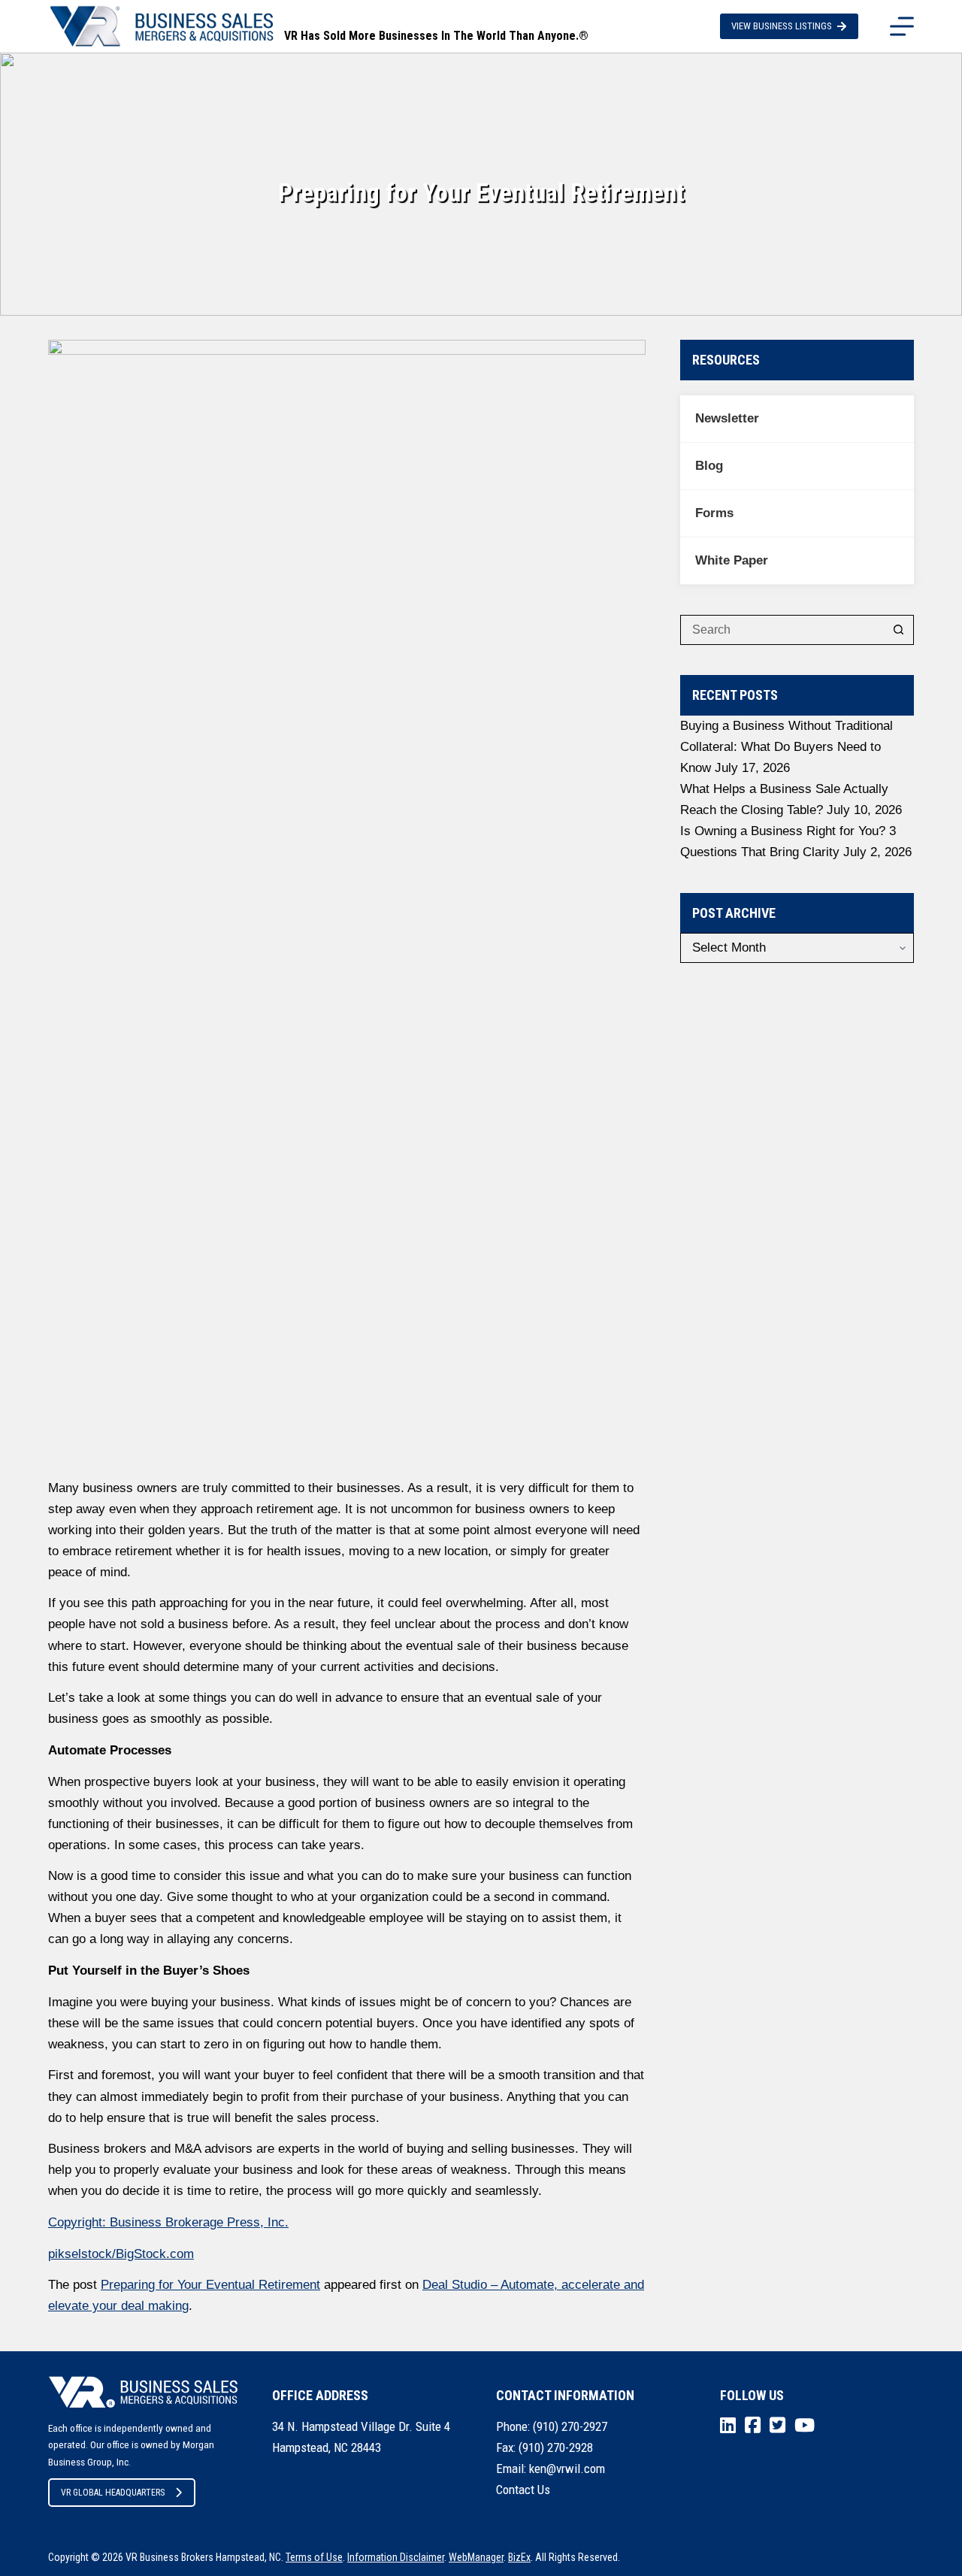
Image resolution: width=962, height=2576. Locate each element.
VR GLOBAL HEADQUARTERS (113, 2493)
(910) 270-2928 (556, 2447)
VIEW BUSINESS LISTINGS (782, 26)
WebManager (476, 2557)
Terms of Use (314, 2557)
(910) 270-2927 (570, 2426)
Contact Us (523, 2490)
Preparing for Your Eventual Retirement (210, 2285)
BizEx (519, 2557)
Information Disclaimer (396, 2557)
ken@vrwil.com (567, 2469)
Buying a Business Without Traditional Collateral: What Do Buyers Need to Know (787, 747)
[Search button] (899, 630)
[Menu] (902, 26)
